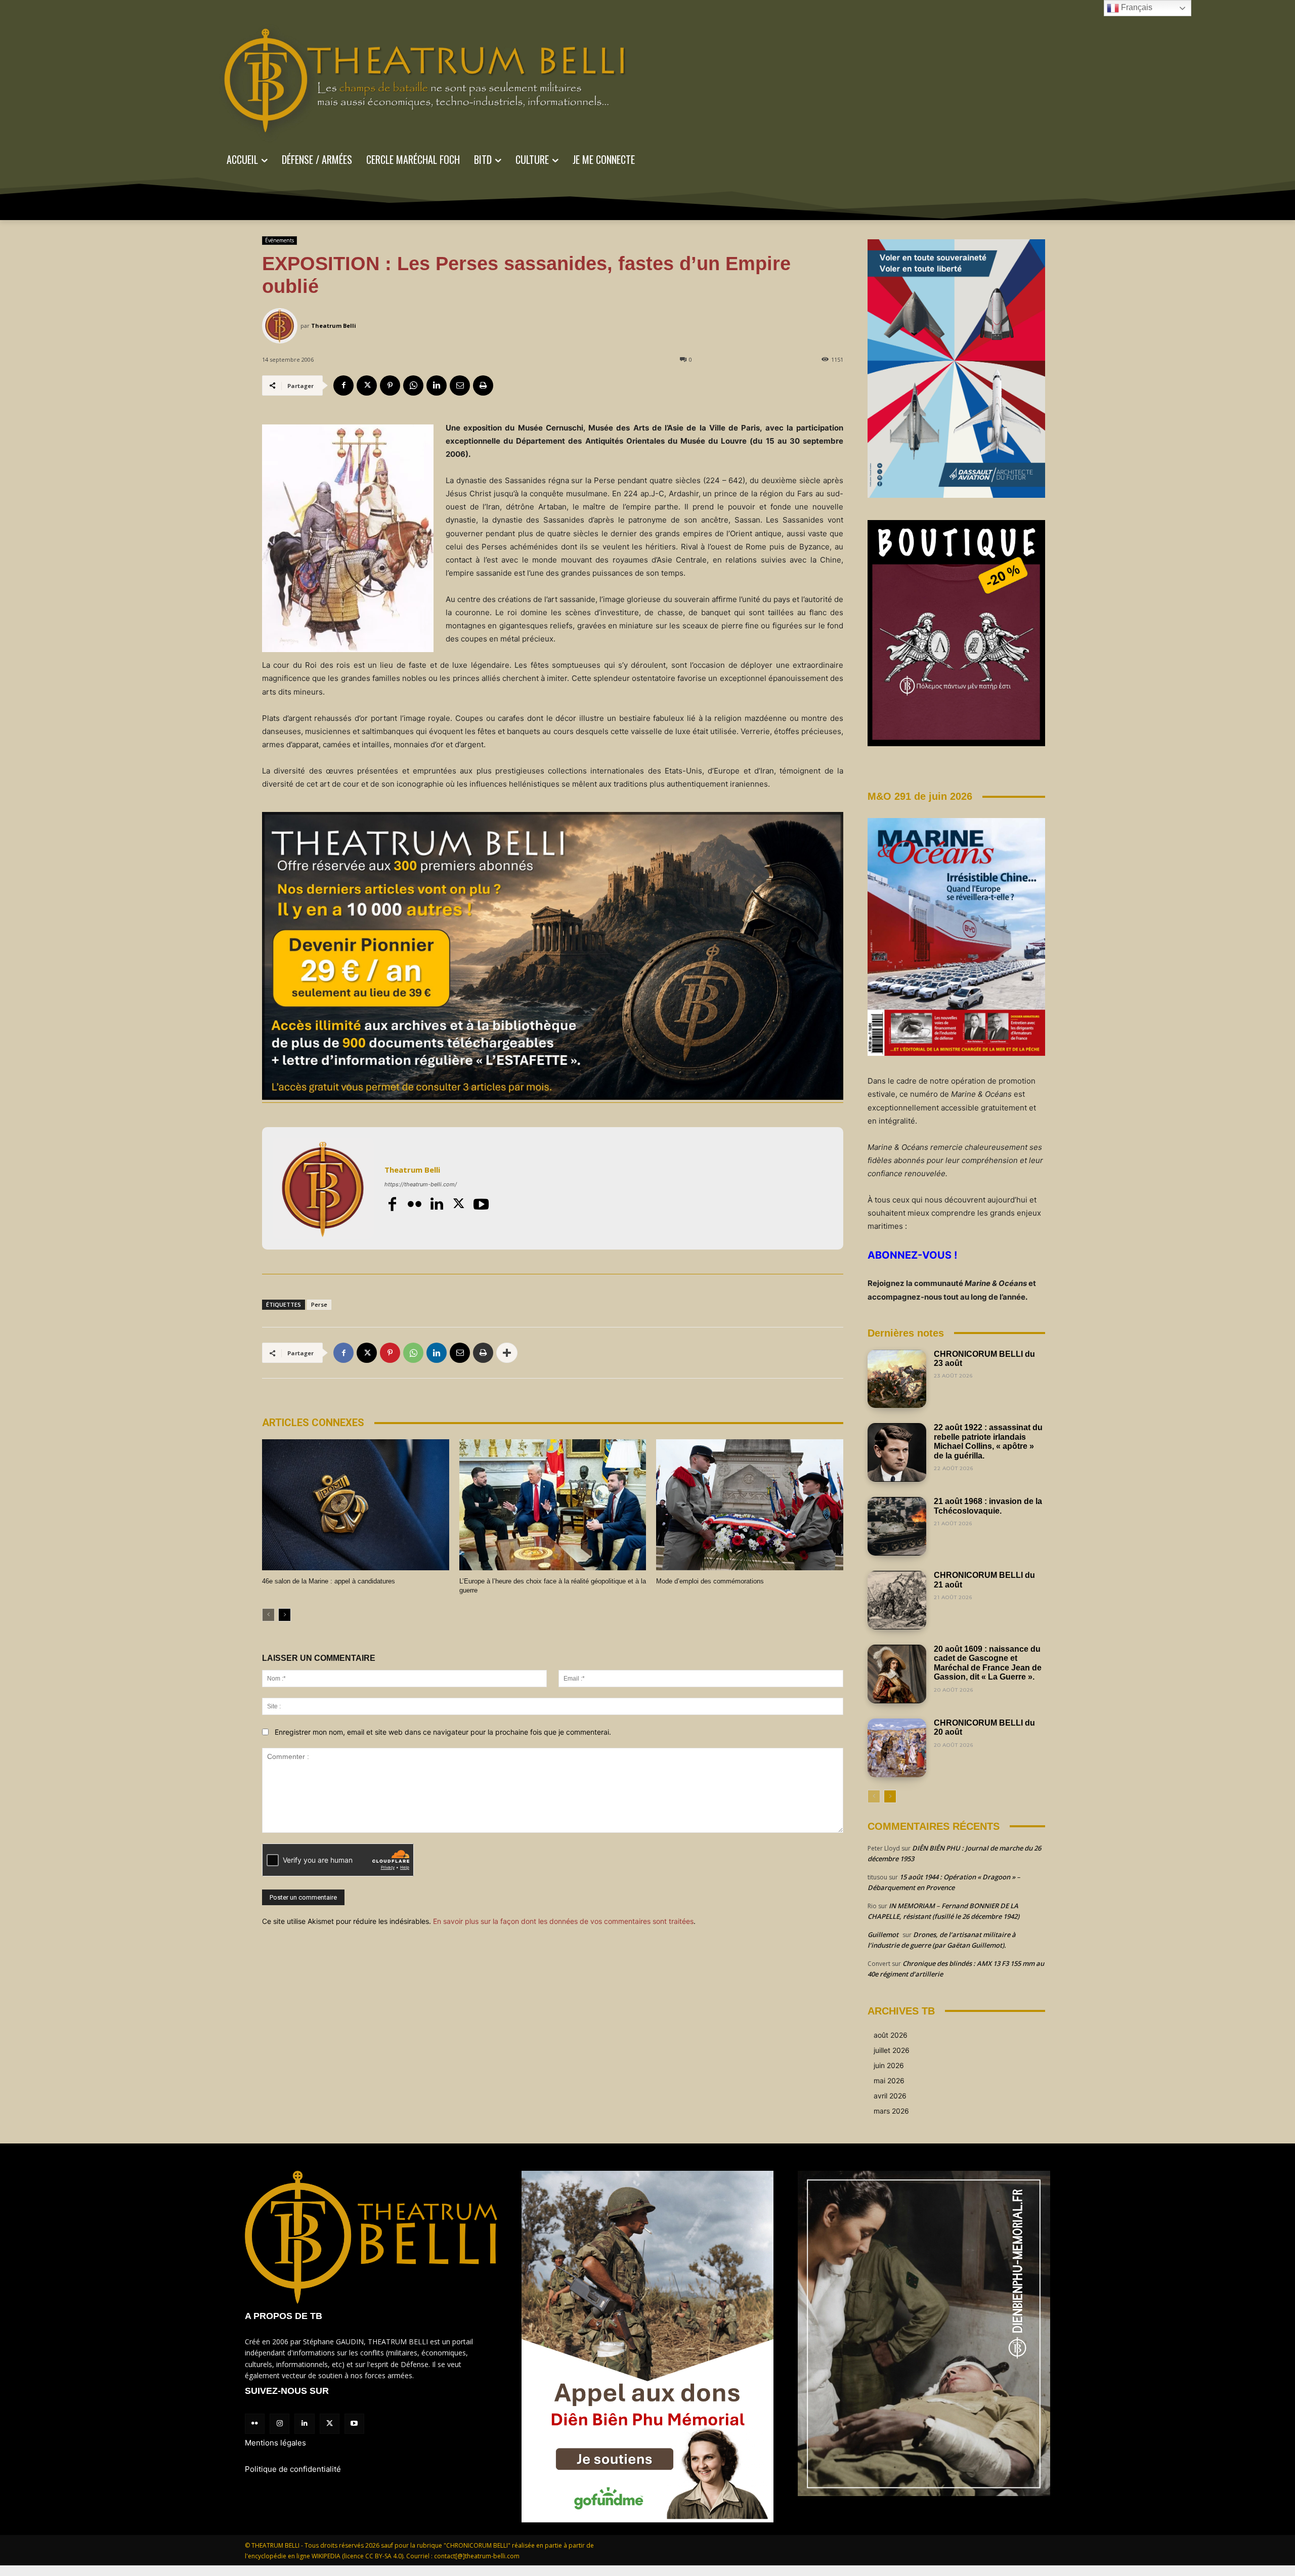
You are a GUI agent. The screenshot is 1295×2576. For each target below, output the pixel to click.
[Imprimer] (483, 385)
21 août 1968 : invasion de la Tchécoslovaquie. (988, 1506)
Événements (279, 240)
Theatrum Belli (334, 326)
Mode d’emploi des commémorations (710, 1581)
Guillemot (883, 1935)
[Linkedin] (437, 385)
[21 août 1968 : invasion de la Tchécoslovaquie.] (897, 1526)
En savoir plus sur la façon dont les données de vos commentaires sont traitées (563, 1921)
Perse (319, 1304)
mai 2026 (889, 2080)
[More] (507, 1353)
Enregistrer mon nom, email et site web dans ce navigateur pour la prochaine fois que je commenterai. (443, 1732)
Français (1136, 7)
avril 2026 (890, 2096)
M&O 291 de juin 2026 (920, 796)
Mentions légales (275, 2443)
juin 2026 (889, 2065)
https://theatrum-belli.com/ (421, 1184)
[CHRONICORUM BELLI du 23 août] (897, 1379)
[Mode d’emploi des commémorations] (750, 1505)
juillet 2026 (892, 2050)
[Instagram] (279, 2423)
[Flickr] (414, 1204)
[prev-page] (268, 1615)
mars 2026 (891, 2111)
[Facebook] (343, 385)
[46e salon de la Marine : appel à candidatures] (356, 1505)
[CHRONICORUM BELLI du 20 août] (897, 1748)
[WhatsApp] (413, 385)
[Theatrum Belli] (281, 326)
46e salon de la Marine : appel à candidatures (329, 1581)
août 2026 (891, 2035)
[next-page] (285, 1615)
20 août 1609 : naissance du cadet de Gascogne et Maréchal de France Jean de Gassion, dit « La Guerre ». (988, 1663)
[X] (367, 385)
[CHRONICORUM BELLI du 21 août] (897, 1600)
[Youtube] (481, 1204)
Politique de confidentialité (293, 2469)
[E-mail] (460, 385)
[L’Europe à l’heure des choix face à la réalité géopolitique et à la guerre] (553, 1505)
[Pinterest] (390, 385)
